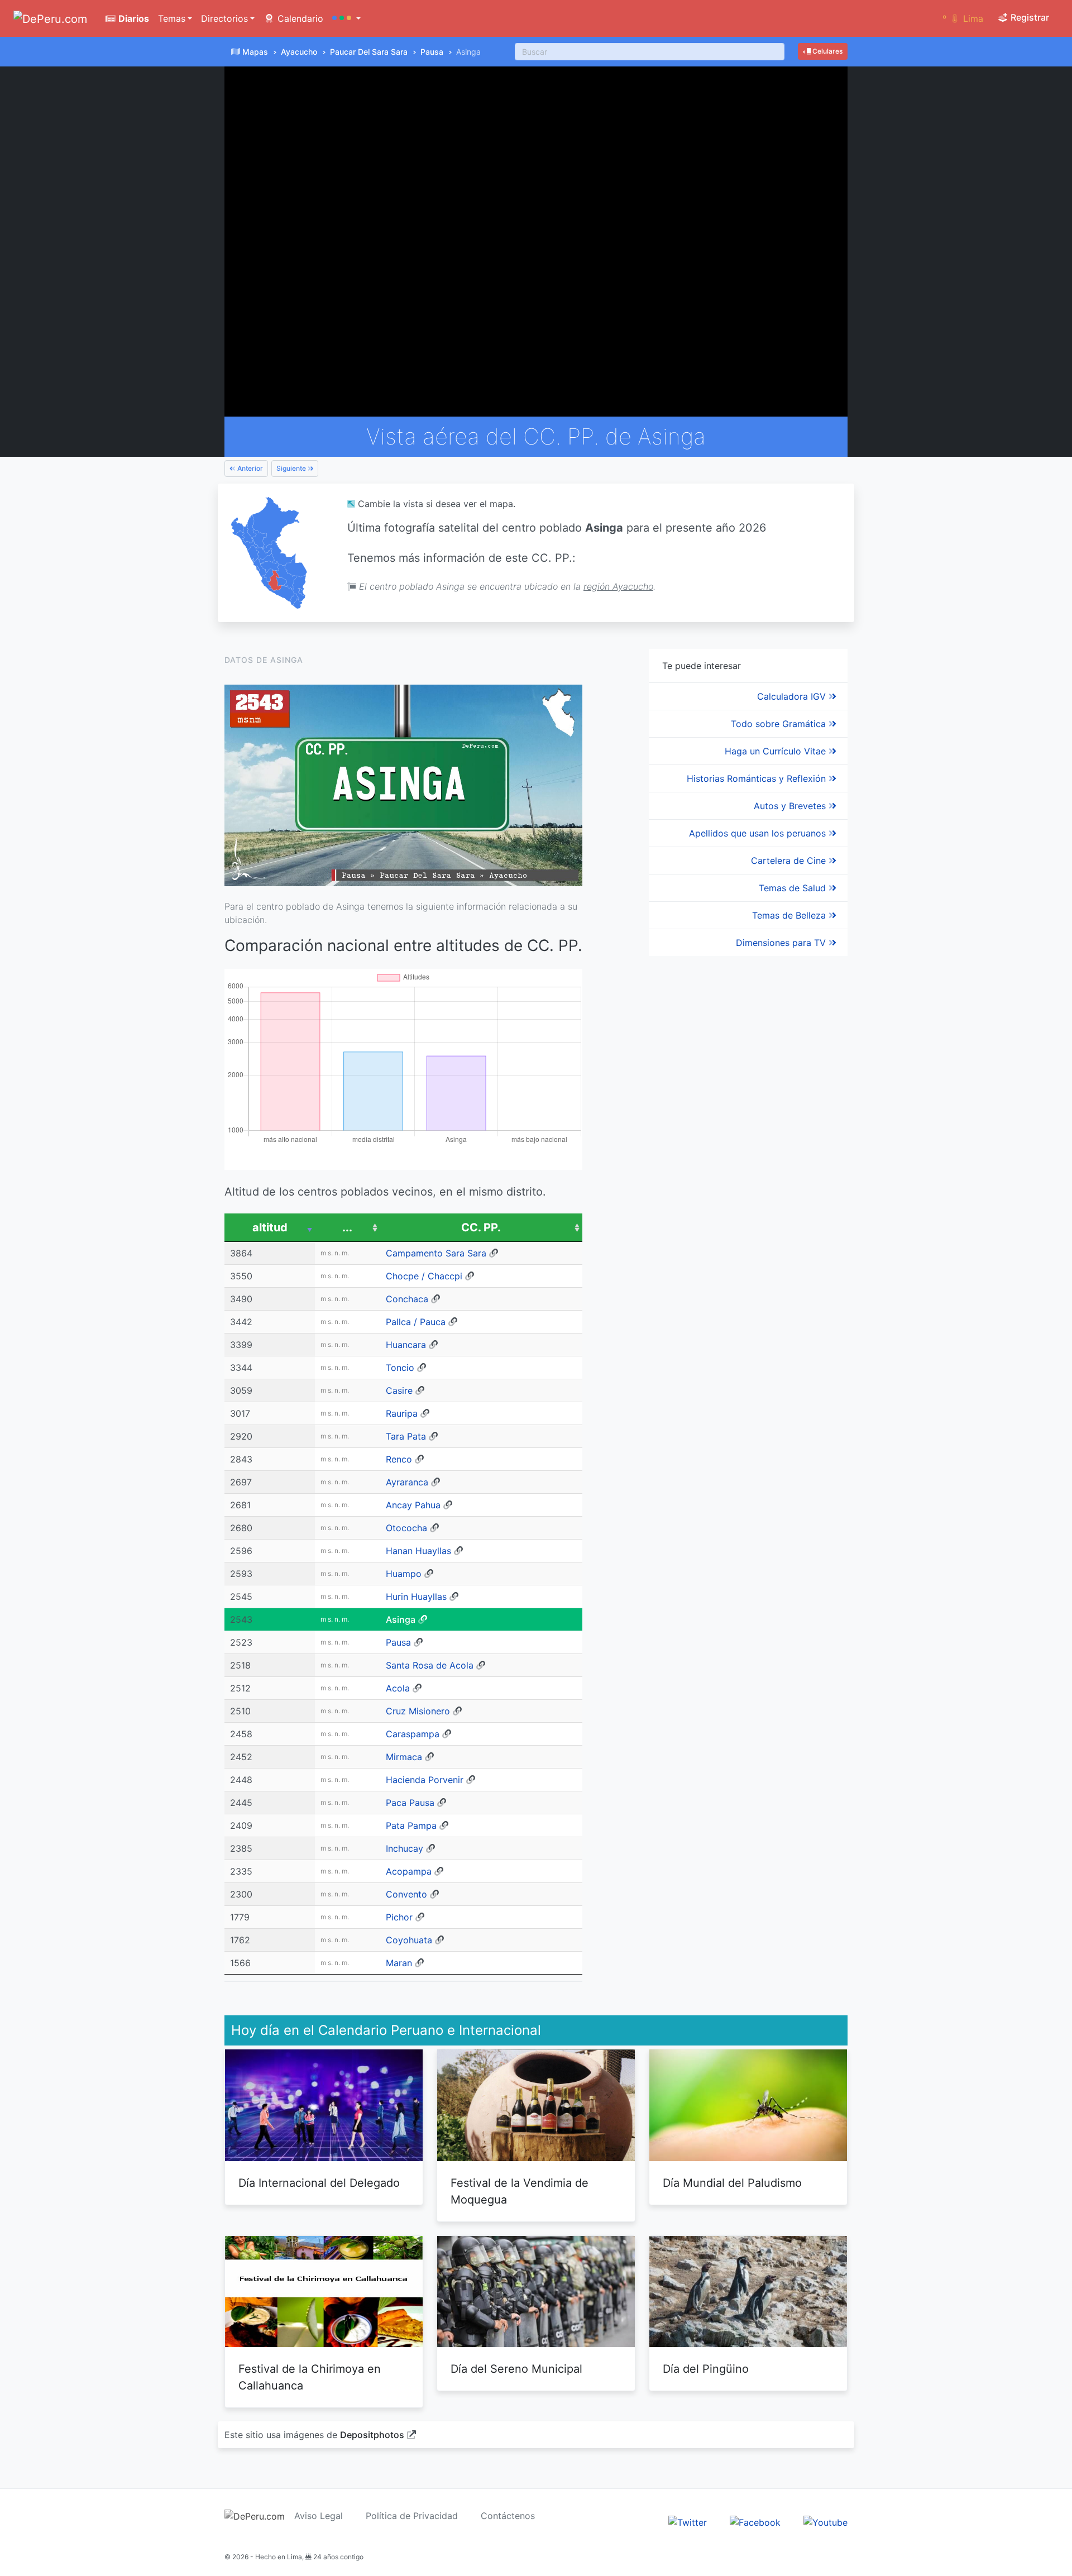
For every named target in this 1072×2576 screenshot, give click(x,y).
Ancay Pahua (413, 1505)
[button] (346, 18)
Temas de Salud (794, 888)
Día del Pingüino (706, 2369)
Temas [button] (172, 18)
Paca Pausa (410, 1803)
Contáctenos (508, 2516)
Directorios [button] (224, 18)
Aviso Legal (319, 2516)
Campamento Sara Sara (436, 1253)
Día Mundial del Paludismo (732, 2183)
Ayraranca (407, 1482)
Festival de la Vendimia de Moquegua (520, 2191)
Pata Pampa (411, 1825)
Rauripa (402, 1413)
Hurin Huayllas (416, 1597)
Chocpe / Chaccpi (424, 1276)
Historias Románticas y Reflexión (758, 778)
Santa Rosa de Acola (430, 1665)
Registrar (1029, 17)
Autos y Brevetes (791, 806)
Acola (398, 1688)
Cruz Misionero (418, 1711)
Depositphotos (372, 2435)
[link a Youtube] (825, 2522)
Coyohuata (409, 1940)
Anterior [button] (249, 468)
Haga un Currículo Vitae (777, 751)
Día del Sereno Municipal (516, 2369)
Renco (399, 1459)
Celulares (827, 51)
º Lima (963, 18)
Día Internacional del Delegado (319, 2183)
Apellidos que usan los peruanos (759, 833)
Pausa (432, 52)
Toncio (400, 1368)
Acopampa (409, 1871)
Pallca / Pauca (416, 1322)
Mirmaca (404, 1757)
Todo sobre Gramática (780, 724)
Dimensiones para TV (782, 943)
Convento (406, 1894)
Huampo (404, 1574)
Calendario (299, 18)
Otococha (406, 1528)
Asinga (401, 1619)
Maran (399, 1963)
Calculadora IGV (793, 696)
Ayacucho (299, 52)
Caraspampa (413, 1734)
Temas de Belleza (790, 915)
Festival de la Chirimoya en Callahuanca (310, 2377)
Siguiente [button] (292, 468)
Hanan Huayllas (418, 1551)
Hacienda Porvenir (425, 1780)
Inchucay (405, 1848)
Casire (399, 1390)
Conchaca (407, 1299)
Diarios (133, 18)
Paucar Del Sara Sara (369, 52)
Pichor (399, 1917)
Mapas (255, 52)
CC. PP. (481, 1227)
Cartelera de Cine (790, 861)
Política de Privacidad (412, 2516)
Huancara (406, 1345)
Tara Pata (406, 1436)
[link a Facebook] (755, 2522)
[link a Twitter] (688, 2522)
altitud (270, 1227)
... (347, 1227)
